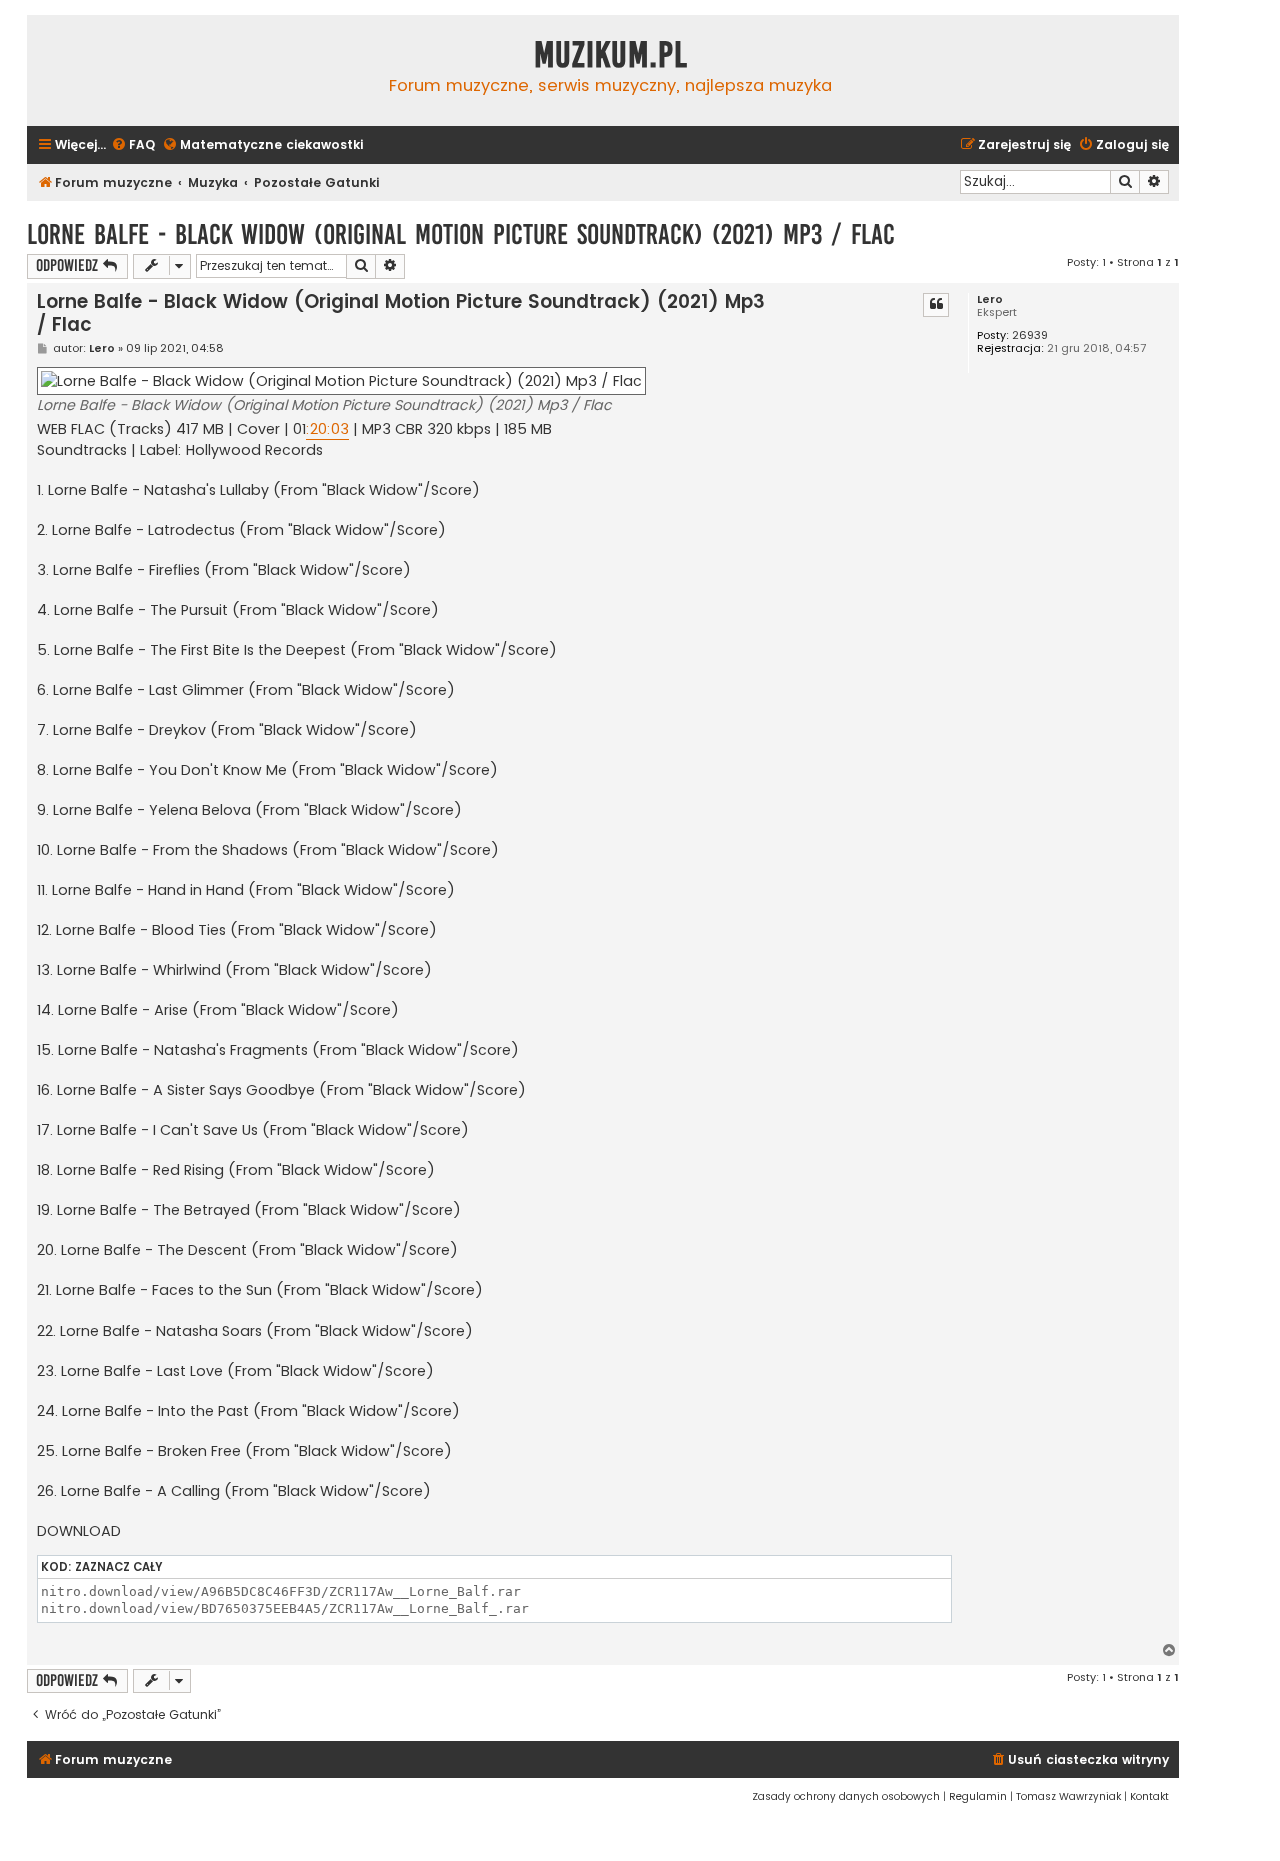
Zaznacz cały (119, 1567)
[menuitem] (133, 145)
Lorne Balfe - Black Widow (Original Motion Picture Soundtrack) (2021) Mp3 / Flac (461, 234)
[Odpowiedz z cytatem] (936, 305)
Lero (990, 299)
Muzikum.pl (611, 55)
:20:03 (327, 429)
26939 (1030, 335)
